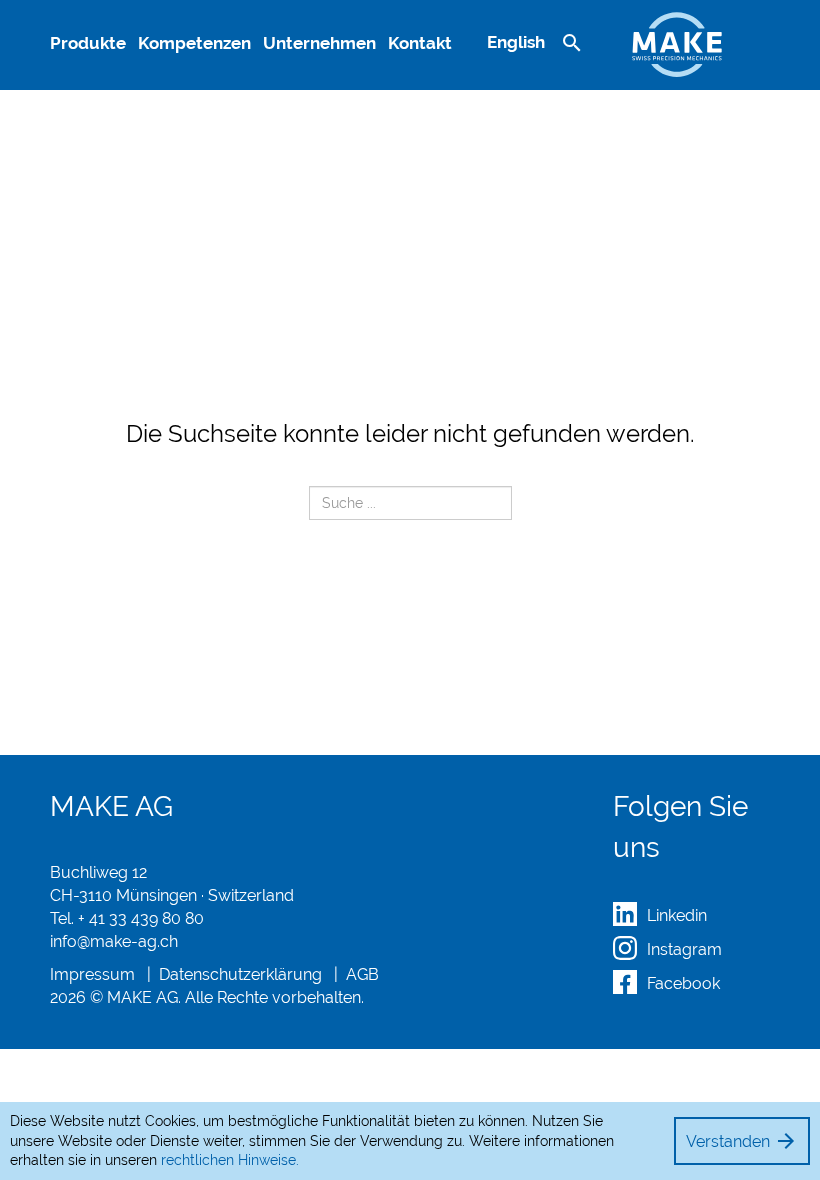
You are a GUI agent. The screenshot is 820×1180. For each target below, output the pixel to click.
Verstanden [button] (742, 1141)
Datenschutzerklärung (240, 974)
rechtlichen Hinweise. (230, 1160)
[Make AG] (677, 39)
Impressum (92, 974)
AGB (362, 974)
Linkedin (677, 915)
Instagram (684, 949)
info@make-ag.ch (114, 941)
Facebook (683, 983)
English (516, 42)
